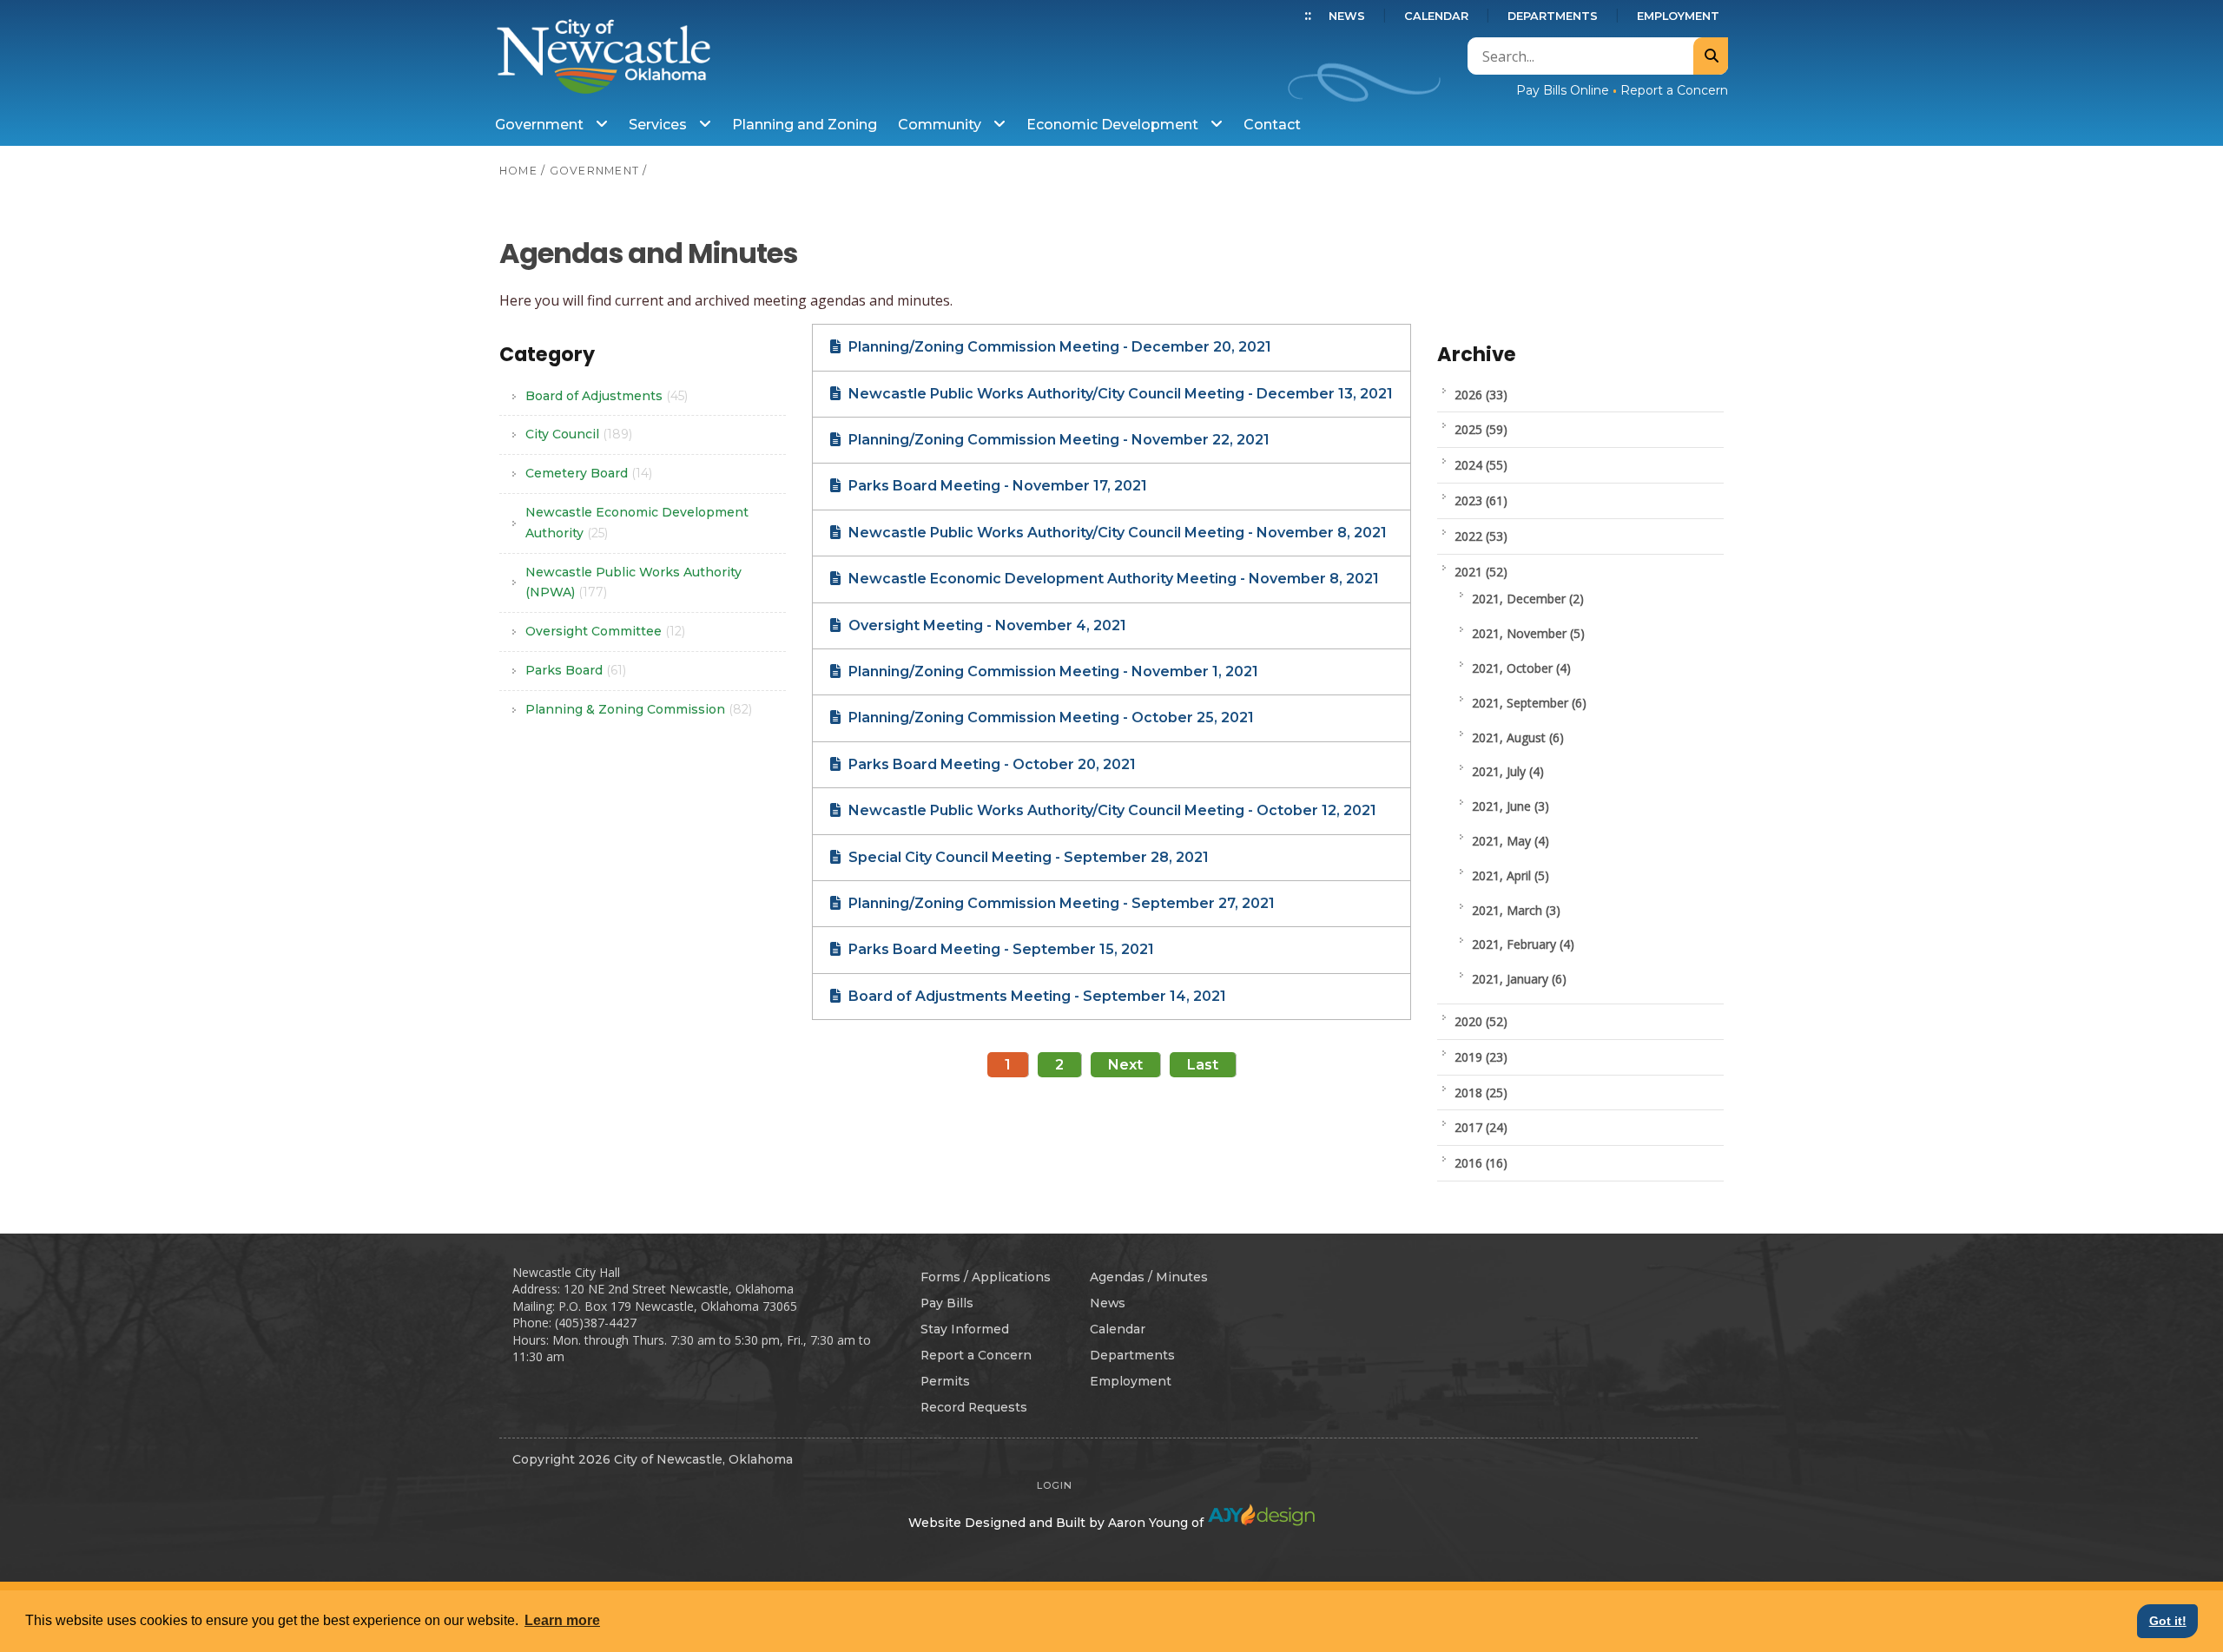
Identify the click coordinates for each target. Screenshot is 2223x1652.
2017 (1481, 1127)
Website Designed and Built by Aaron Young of (1058, 1523)
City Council (579, 434)
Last (1203, 1065)
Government (541, 125)
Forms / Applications (986, 1277)
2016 (1481, 1163)
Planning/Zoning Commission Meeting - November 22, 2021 (1057, 440)
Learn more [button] (562, 1620)
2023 (1481, 500)
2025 (1481, 429)
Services (660, 125)
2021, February (1523, 944)
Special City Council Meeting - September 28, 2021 (1027, 857)
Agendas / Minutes (1149, 1277)
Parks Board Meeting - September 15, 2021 (999, 949)
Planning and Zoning (805, 125)
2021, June (1511, 806)
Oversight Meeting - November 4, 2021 (986, 625)
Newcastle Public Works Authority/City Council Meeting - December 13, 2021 (1119, 394)
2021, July (1508, 771)
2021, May (1511, 841)
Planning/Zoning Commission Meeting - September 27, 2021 (1060, 903)
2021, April (1511, 875)
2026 (1481, 395)
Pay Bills (947, 1303)
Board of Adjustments (607, 396)
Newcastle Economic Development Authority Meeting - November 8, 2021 (1112, 579)
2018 (1481, 1093)
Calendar (1436, 16)
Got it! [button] (2168, 1621)
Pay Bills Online (1563, 90)
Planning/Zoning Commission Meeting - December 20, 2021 (1058, 347)
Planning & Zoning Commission (639, 709)
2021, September (1529, 703)
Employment (1678, 16)
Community (941, 125)
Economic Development (1114, 125)
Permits (945, 1381)
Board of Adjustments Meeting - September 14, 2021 (1036, 996)
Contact (1272, 125)
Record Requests (974, 1407)
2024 (1481, 465)
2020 (1481, 1021)
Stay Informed (965, 1329)
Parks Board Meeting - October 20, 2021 (990, 764)
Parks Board (576, 670)
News (1347, 16)
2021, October (1521, 668)
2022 (1481, 536)
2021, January (1519, 979)
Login (1055, 1485)
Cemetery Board (589, 473)
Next (1125, 1065)
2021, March (1516, 910)
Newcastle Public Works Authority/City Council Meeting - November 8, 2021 (1116, 533)
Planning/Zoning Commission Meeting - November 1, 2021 (1052, 671)
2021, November (1528, 633)
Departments (1553, 16)
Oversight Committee (605, 631)
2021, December (1528, 599)
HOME (518, 171)
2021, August (1518, 737)
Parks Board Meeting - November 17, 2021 (996, 486)
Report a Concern (1674, 90)
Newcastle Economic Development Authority (637, 523)
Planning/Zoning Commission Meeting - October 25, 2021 (1049, 717)
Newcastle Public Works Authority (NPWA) (633, 582)
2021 (1481, 572)
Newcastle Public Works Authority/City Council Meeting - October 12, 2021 (1111, 810)
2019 (1481, 1057)
